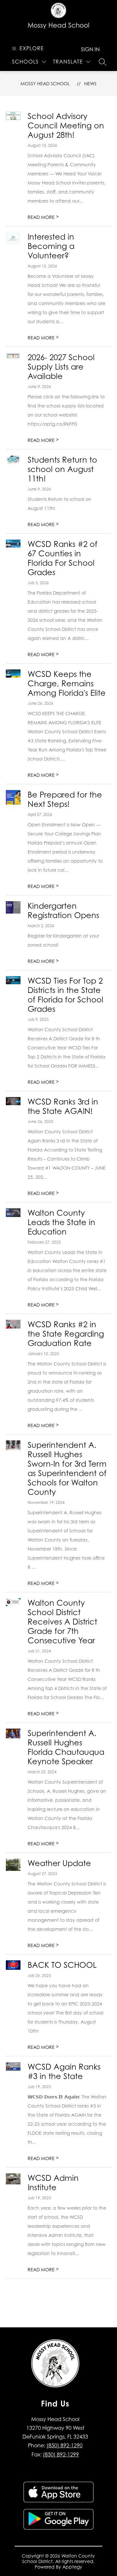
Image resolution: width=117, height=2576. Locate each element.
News (90, 83)
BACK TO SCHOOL (62, 1965)
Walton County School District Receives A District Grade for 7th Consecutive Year (62, 1622)
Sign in (90, 49)
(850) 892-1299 (61, 2454)
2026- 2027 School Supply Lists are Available (61, 367)
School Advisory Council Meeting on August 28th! (66, 126)
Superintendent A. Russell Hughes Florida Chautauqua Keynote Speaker (66, 1747)
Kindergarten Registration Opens (63, 911)
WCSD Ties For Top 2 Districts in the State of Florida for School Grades (65, 995)
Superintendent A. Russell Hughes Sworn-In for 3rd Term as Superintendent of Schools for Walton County (67, 1469)
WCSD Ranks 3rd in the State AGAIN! (63, 1106)
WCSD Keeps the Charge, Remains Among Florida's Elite (67, 684)
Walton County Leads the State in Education (61, 1222)
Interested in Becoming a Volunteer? (51, 246)
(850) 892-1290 (65, 2445)
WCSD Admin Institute (53, 2183)
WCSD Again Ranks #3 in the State (64, 2072)
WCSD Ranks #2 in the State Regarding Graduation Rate (66, 1334)
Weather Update (59, 1863)
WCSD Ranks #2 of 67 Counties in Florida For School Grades (63, 558)
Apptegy (72, 2567)
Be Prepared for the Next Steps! (65, 799)
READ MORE (43, 217)
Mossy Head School (45, 83)
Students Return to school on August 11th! (62, 469)
